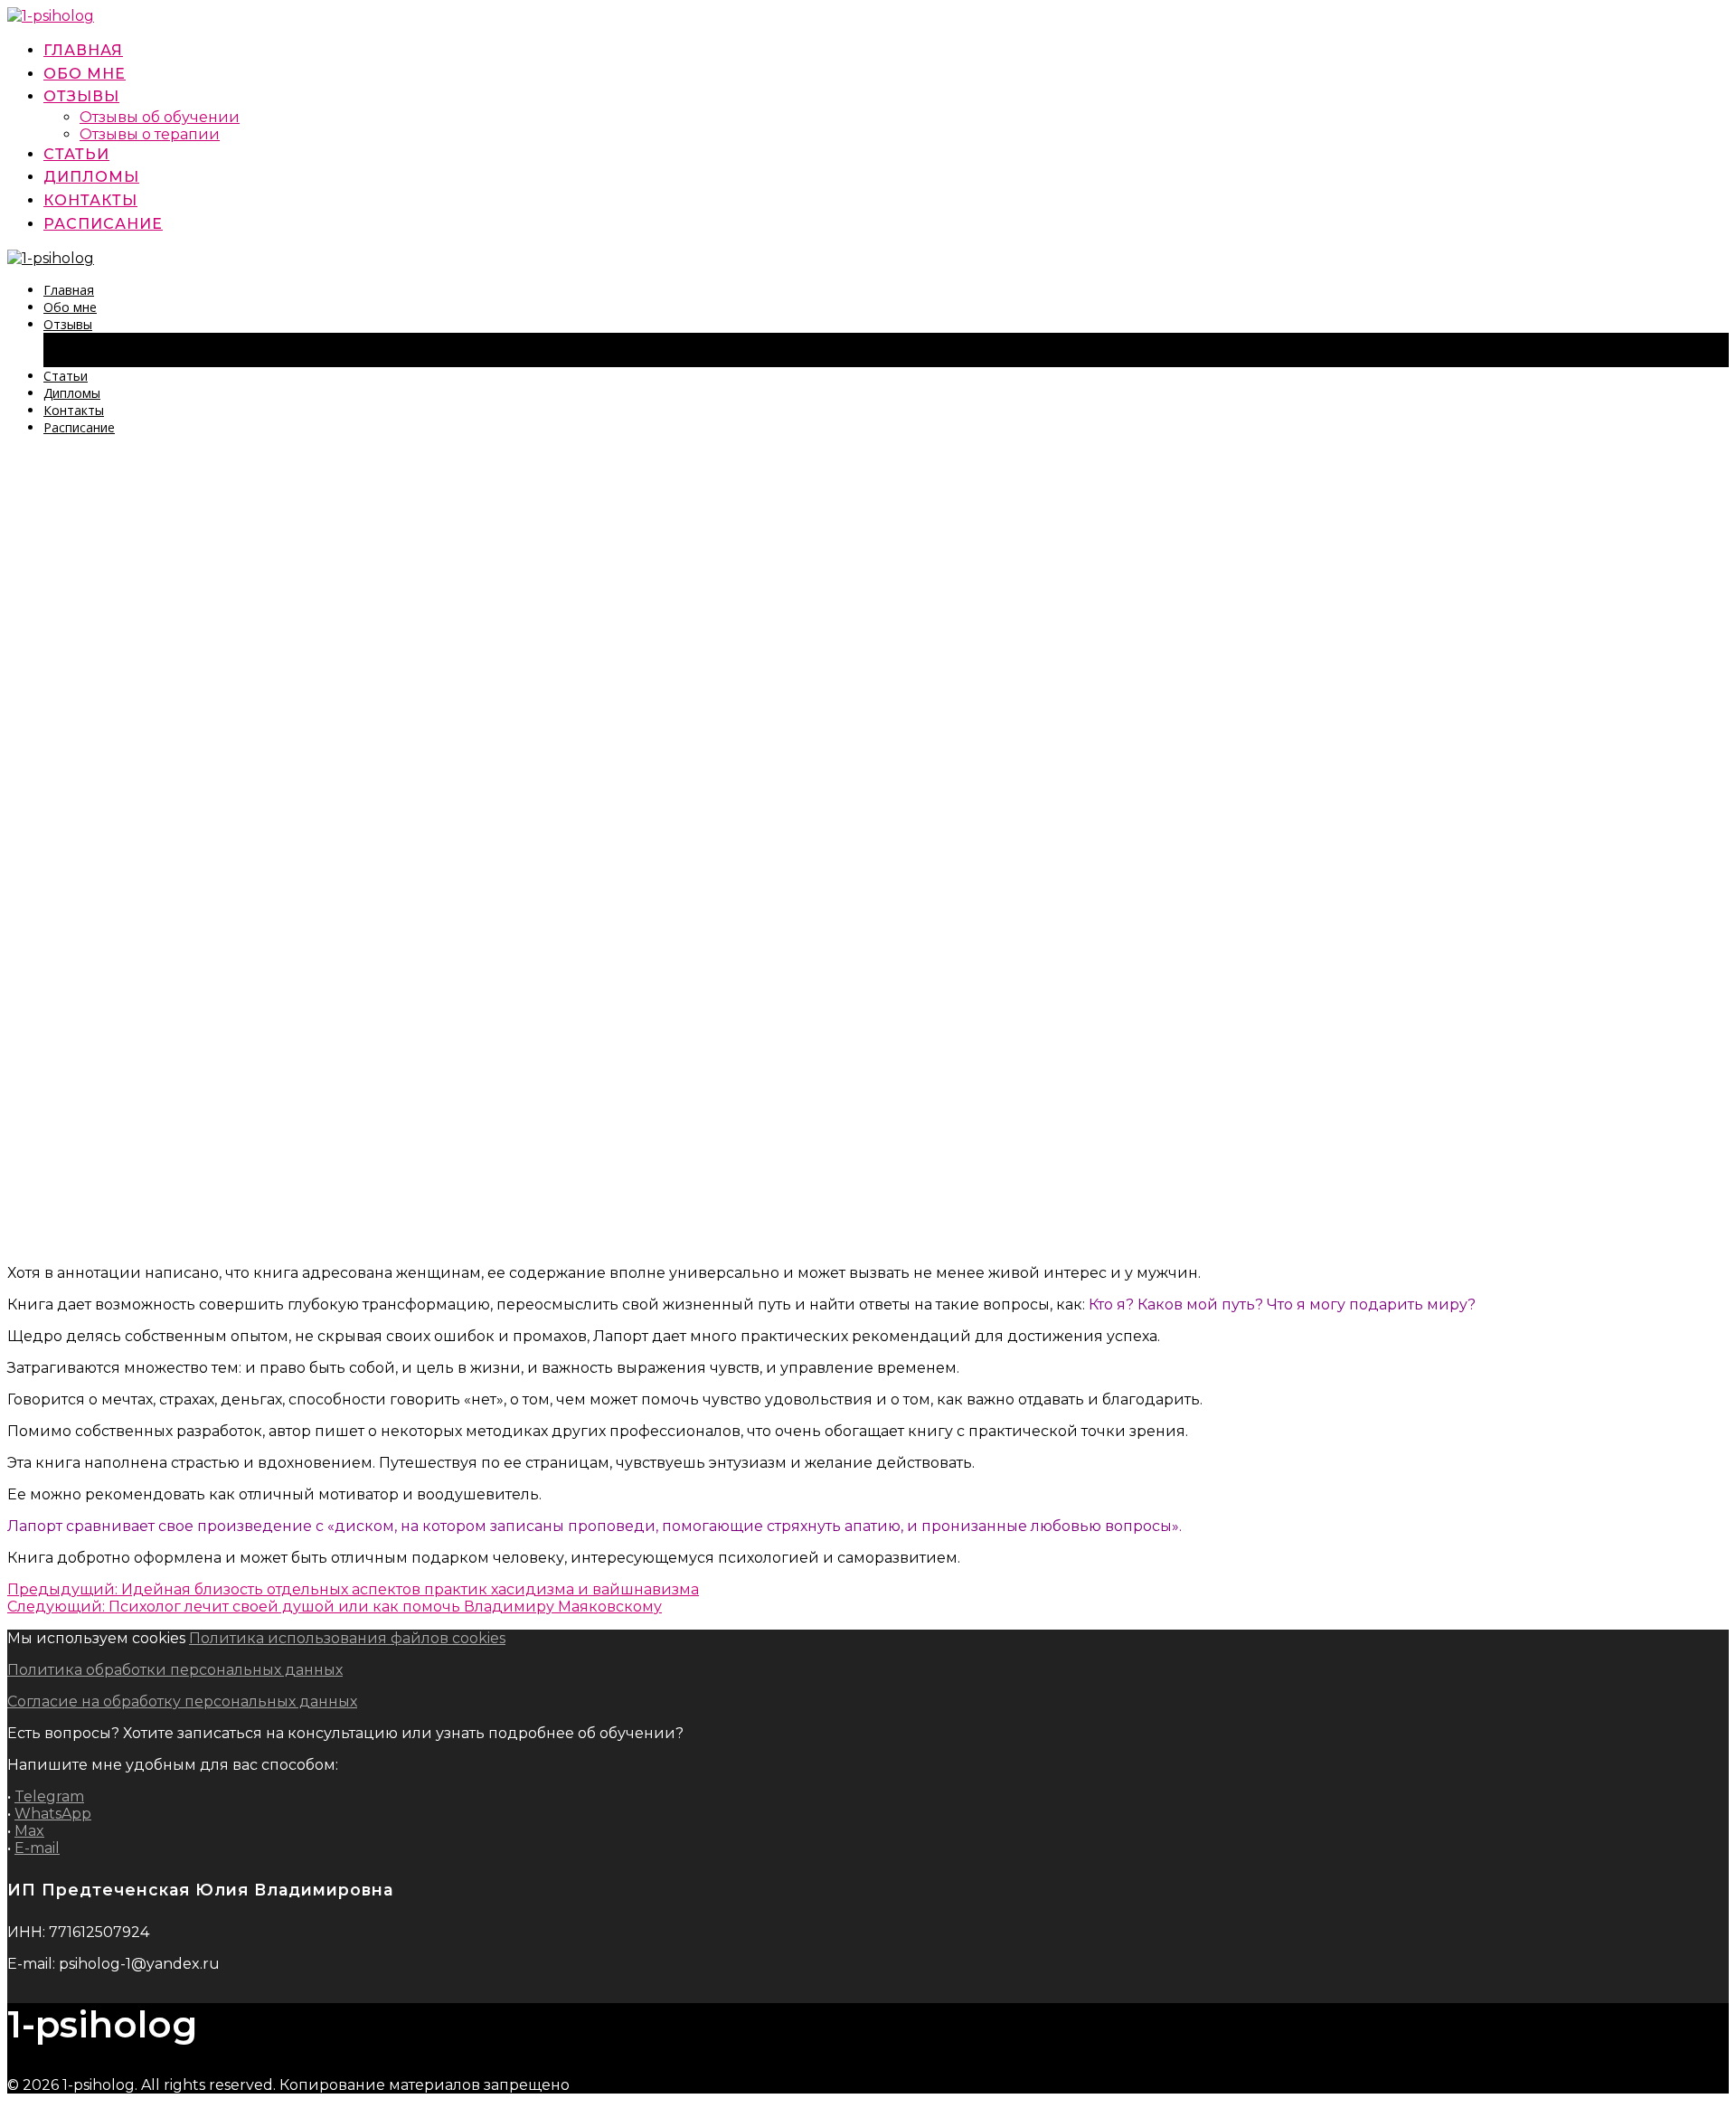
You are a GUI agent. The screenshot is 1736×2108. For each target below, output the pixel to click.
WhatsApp (53, 1814)
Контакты (90, 200)
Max (29, 1831)
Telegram (49, 1796)
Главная (83, 50)
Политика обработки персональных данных (175, 1670)
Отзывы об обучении (160, 117)
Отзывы (81, 96)
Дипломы (91, 177)
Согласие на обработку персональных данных (182, 1702)
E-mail (37, 1848)
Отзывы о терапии (150, 134)
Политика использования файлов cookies (347, 1638)
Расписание (103, 224)
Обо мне (85, 74)
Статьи (76, 154)
